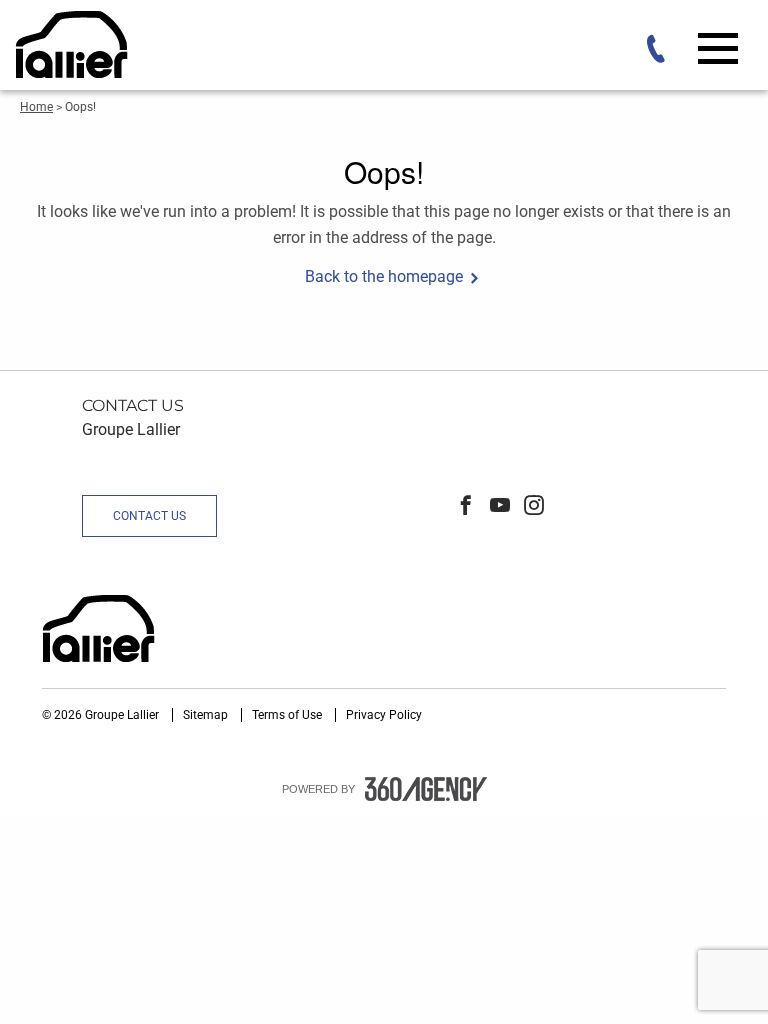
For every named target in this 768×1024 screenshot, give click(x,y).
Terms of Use (288, 715)
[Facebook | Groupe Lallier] (466, 507)
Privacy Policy (384, 715)
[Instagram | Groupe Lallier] (534, 507)
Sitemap (207, 715)
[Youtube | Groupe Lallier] (500, 507)
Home (36, 107)
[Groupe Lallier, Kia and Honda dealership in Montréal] (74, 44)
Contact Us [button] (149, 516)
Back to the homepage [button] (384, 276)
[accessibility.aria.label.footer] (426, 789)
